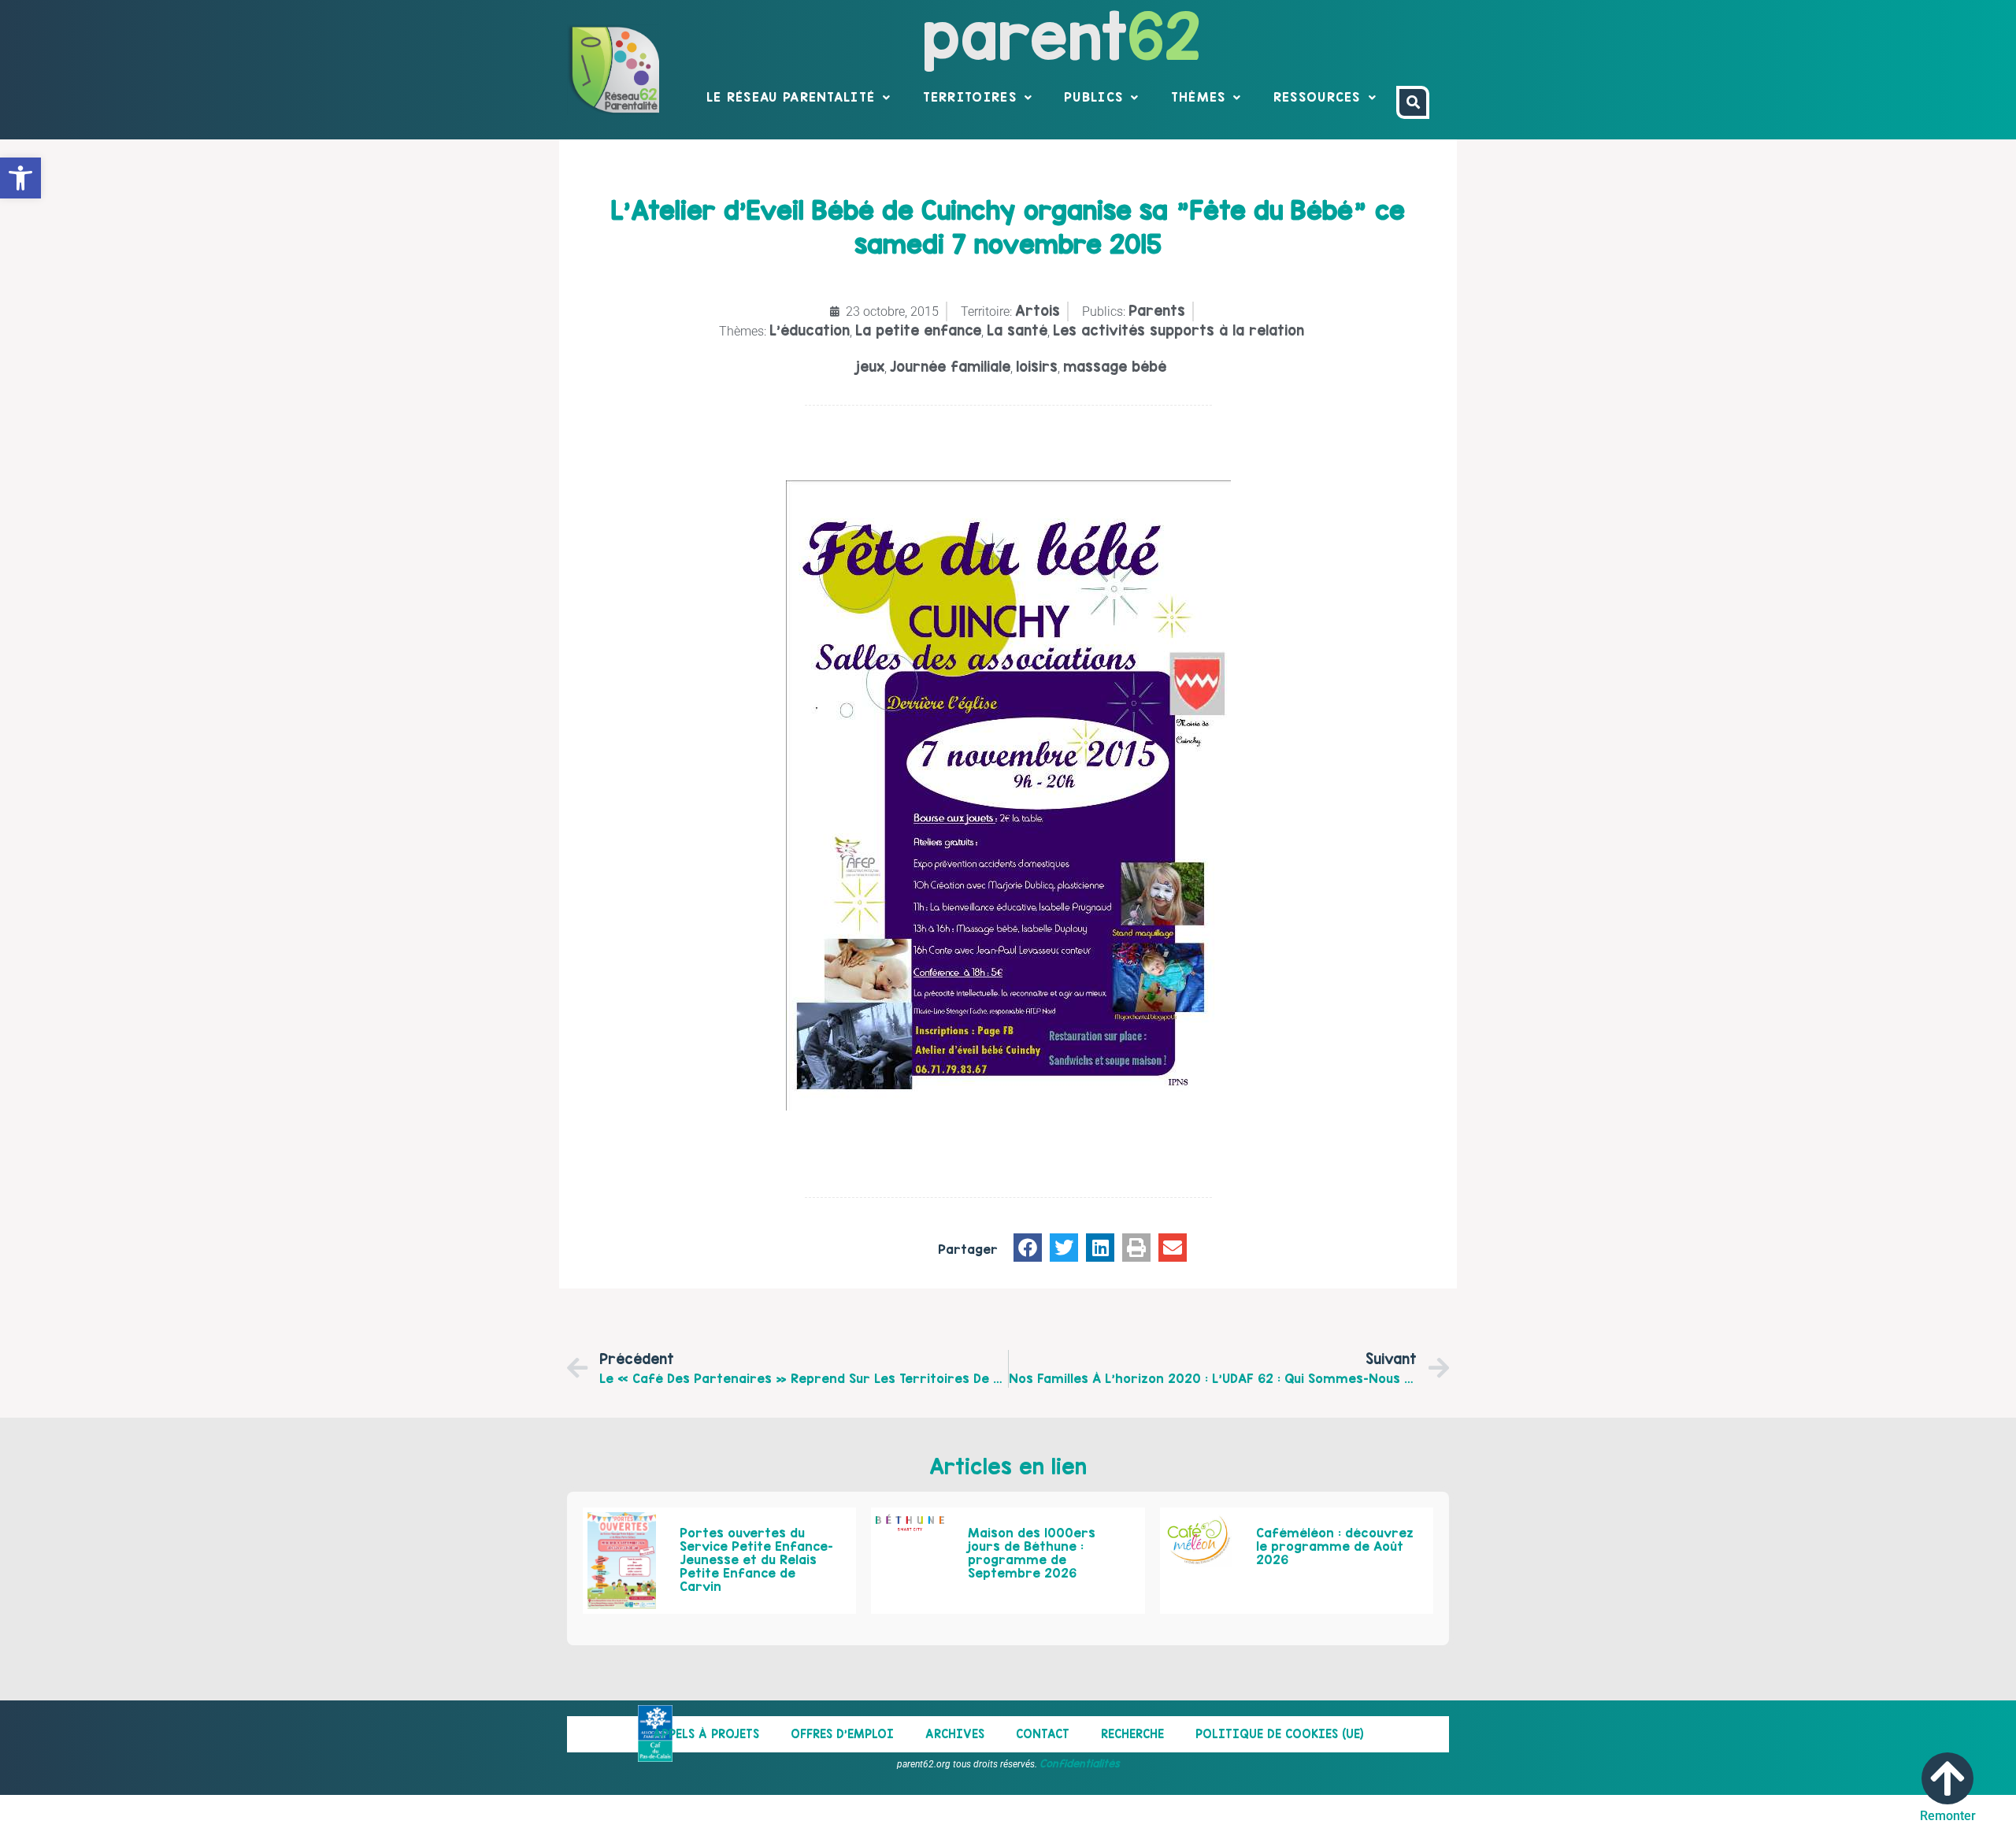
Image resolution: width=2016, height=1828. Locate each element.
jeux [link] (870, 367)
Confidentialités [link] (1080, 1763)
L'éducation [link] (810, 330)
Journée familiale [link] (950, 367)
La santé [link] (1017, 330)
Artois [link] (1038, 311)
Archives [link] (955, 1734)
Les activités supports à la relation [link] (1178, 330)
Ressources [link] (1317, 97)
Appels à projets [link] (706, 1734)
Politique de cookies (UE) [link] (1280, 1734)
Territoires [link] (970, 97)
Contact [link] (1043, 1734)
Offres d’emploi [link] (842, 1734)
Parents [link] (1157, 311)
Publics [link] (1093, 97)
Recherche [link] (1132, 1734)
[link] (20, 178)
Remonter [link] (1948, 1816)
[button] (1028, 1248)
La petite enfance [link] (918, 330)
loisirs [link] (1037, 367)
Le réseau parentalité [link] (791, 97)
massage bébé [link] (1115, 367)
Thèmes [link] (1199, 97)
